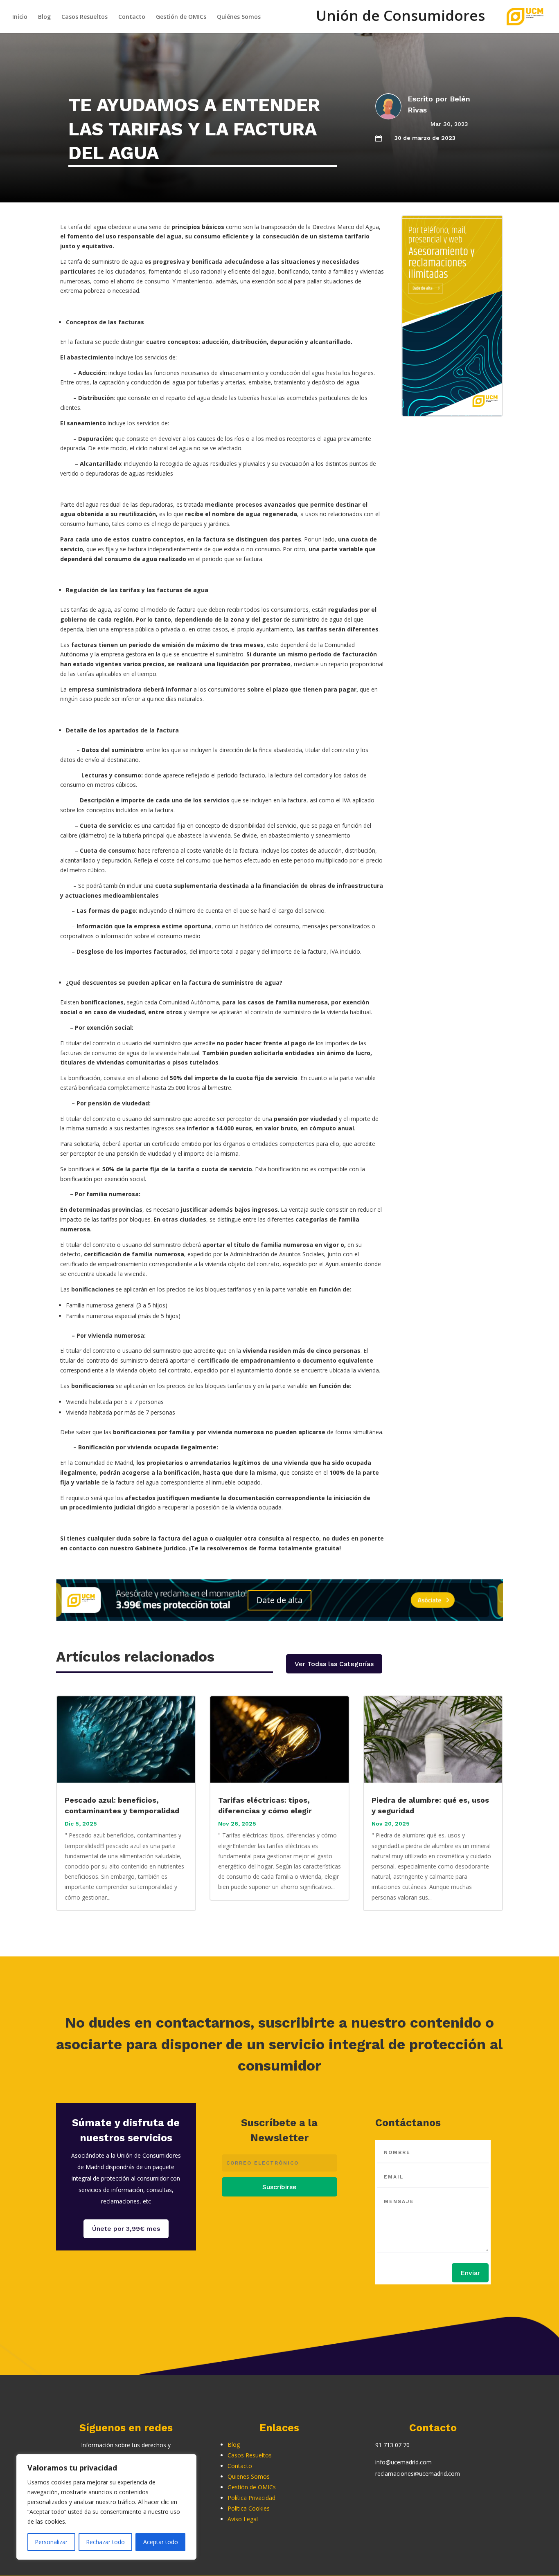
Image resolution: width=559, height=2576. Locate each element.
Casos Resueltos (85, 17)
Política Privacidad (251, 2498)
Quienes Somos (249, 2476)
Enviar (470, 2273)
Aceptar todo (161, 2542)
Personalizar (51, 2542)
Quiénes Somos (239, 17)
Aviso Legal (243, 2519)
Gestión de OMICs (181, 17)
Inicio (20, 17)
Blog (44, 17)
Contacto (132, 17)
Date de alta (279, 1600)
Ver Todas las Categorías (334, 1664)
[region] (106, 2507)
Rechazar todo (105, 2542)
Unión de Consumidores (400, 20)
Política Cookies (249, 2508)
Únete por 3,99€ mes (126, 2229)
